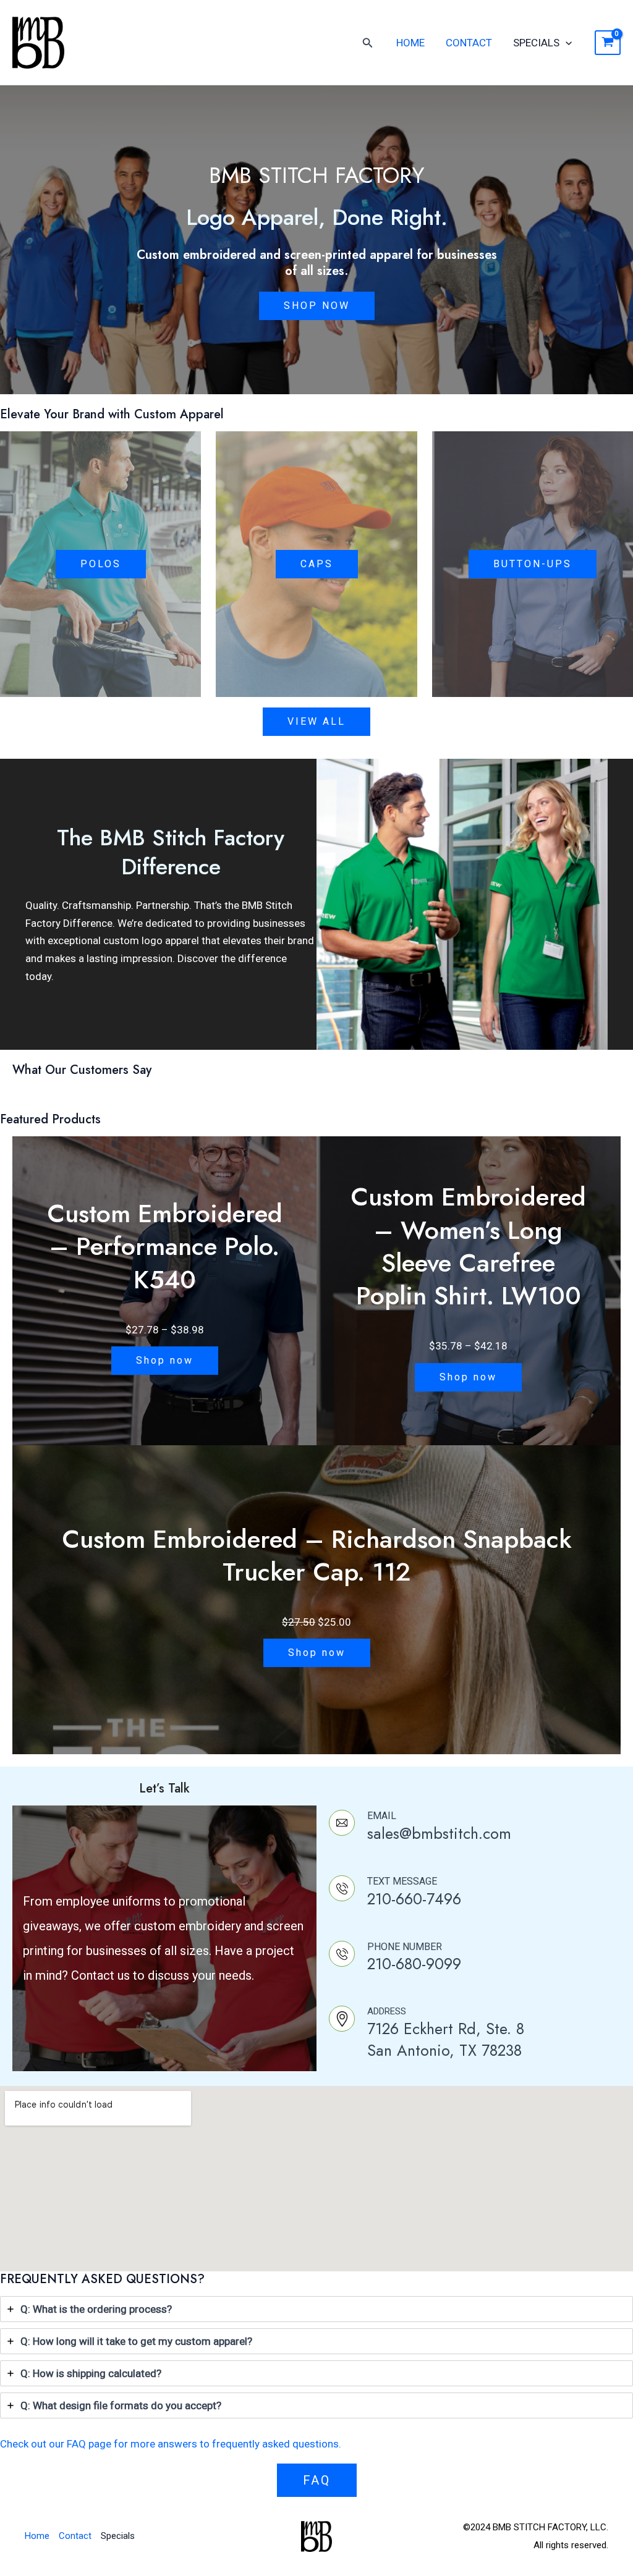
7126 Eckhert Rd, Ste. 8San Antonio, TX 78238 (446, 2039)
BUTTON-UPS (533, 564)
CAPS (317, 564)
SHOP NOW (317, 306)
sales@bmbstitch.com (439, 1833)
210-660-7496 (414, 1899)
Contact (469, 43)
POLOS (101, 564)
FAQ (317, 2480)
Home (410, 43)
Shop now (165, 1360)
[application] (566, 43)
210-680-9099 (414, 1964)
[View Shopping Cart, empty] (608, 43)
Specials (536, 43)
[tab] (316, 2309)
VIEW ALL (316, 721)
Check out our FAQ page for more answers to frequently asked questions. (171, 2444)
